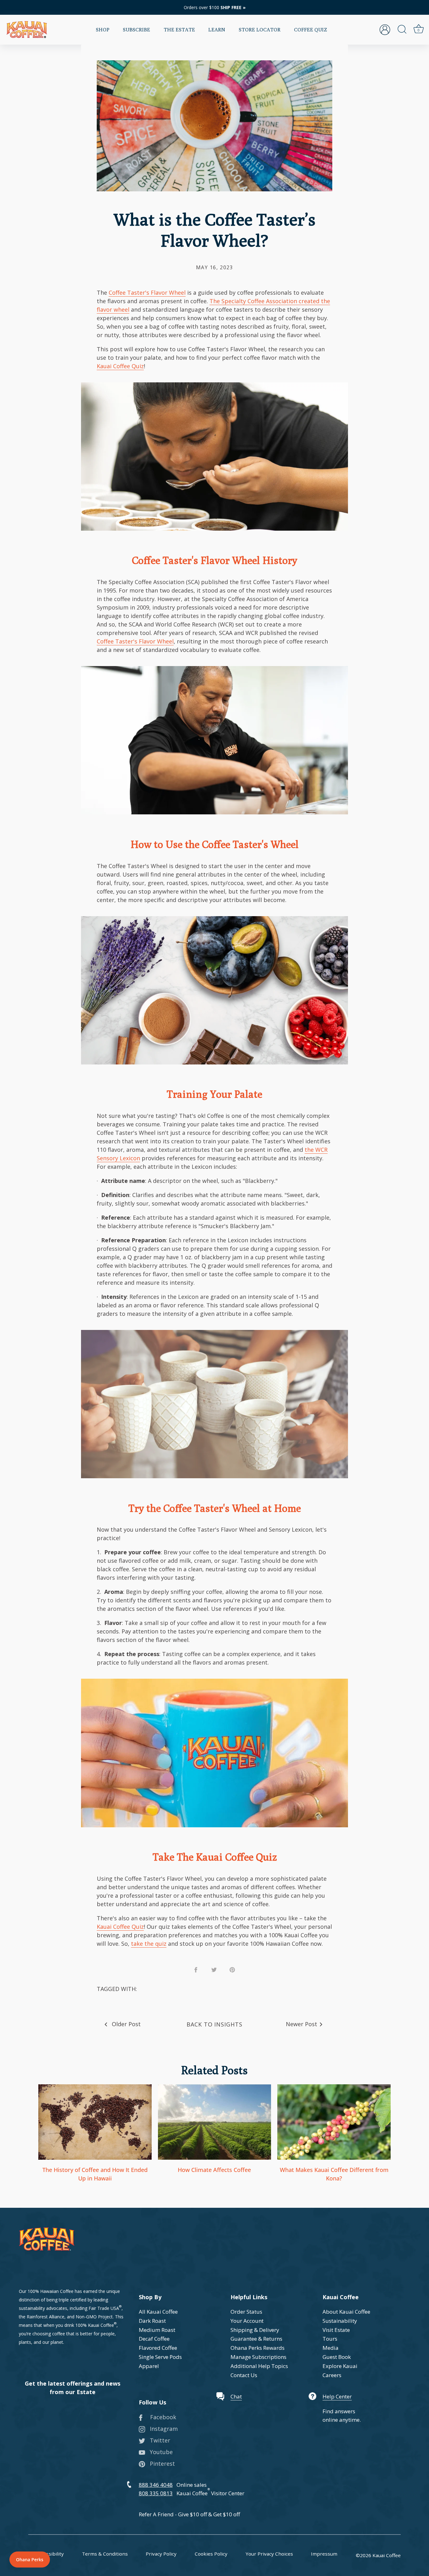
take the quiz (149, 1944)
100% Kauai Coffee (95, 2325)
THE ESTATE (179, 30)
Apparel (149, 2366)
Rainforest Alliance (46, 2317)
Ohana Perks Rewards (258, 2348)
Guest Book (337, 2357)
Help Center (337, 2396)
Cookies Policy (211, 2554)
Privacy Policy (161, 2554)
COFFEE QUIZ (310, 30)
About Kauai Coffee (346, 2312)
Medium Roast (157, 2330)
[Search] (402, 30)
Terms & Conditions (105, 2554)
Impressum (324, 2554)
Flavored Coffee (158, 2348)
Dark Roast (152, 2321)
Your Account (247, 2321)
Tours (330, 2339)
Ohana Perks (30, 2560)
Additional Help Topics (259, 2366)
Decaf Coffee (154, 2339)
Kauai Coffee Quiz (120, 366)
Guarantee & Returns (256, 2339)
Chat (236, 2396)
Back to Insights (214, 2024)
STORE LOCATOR (260, 30)
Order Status (246, 2312)
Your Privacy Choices (269, 2554)
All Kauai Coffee (158, 2312)
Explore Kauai (340, 2366)
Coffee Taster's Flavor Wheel (147, 293)
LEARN (217, 30)
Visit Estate (336, 2330)
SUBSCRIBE (136, 30)
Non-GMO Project (94, 2317)
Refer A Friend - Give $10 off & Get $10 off (189, 2514)
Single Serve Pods (160, 2357)
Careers (332, 2375)
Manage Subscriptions (258, 2357)
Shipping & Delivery (255, 2330)
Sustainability (340, 2321)
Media (331, 2348)
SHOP (103, 30)
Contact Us (244, 2375)
